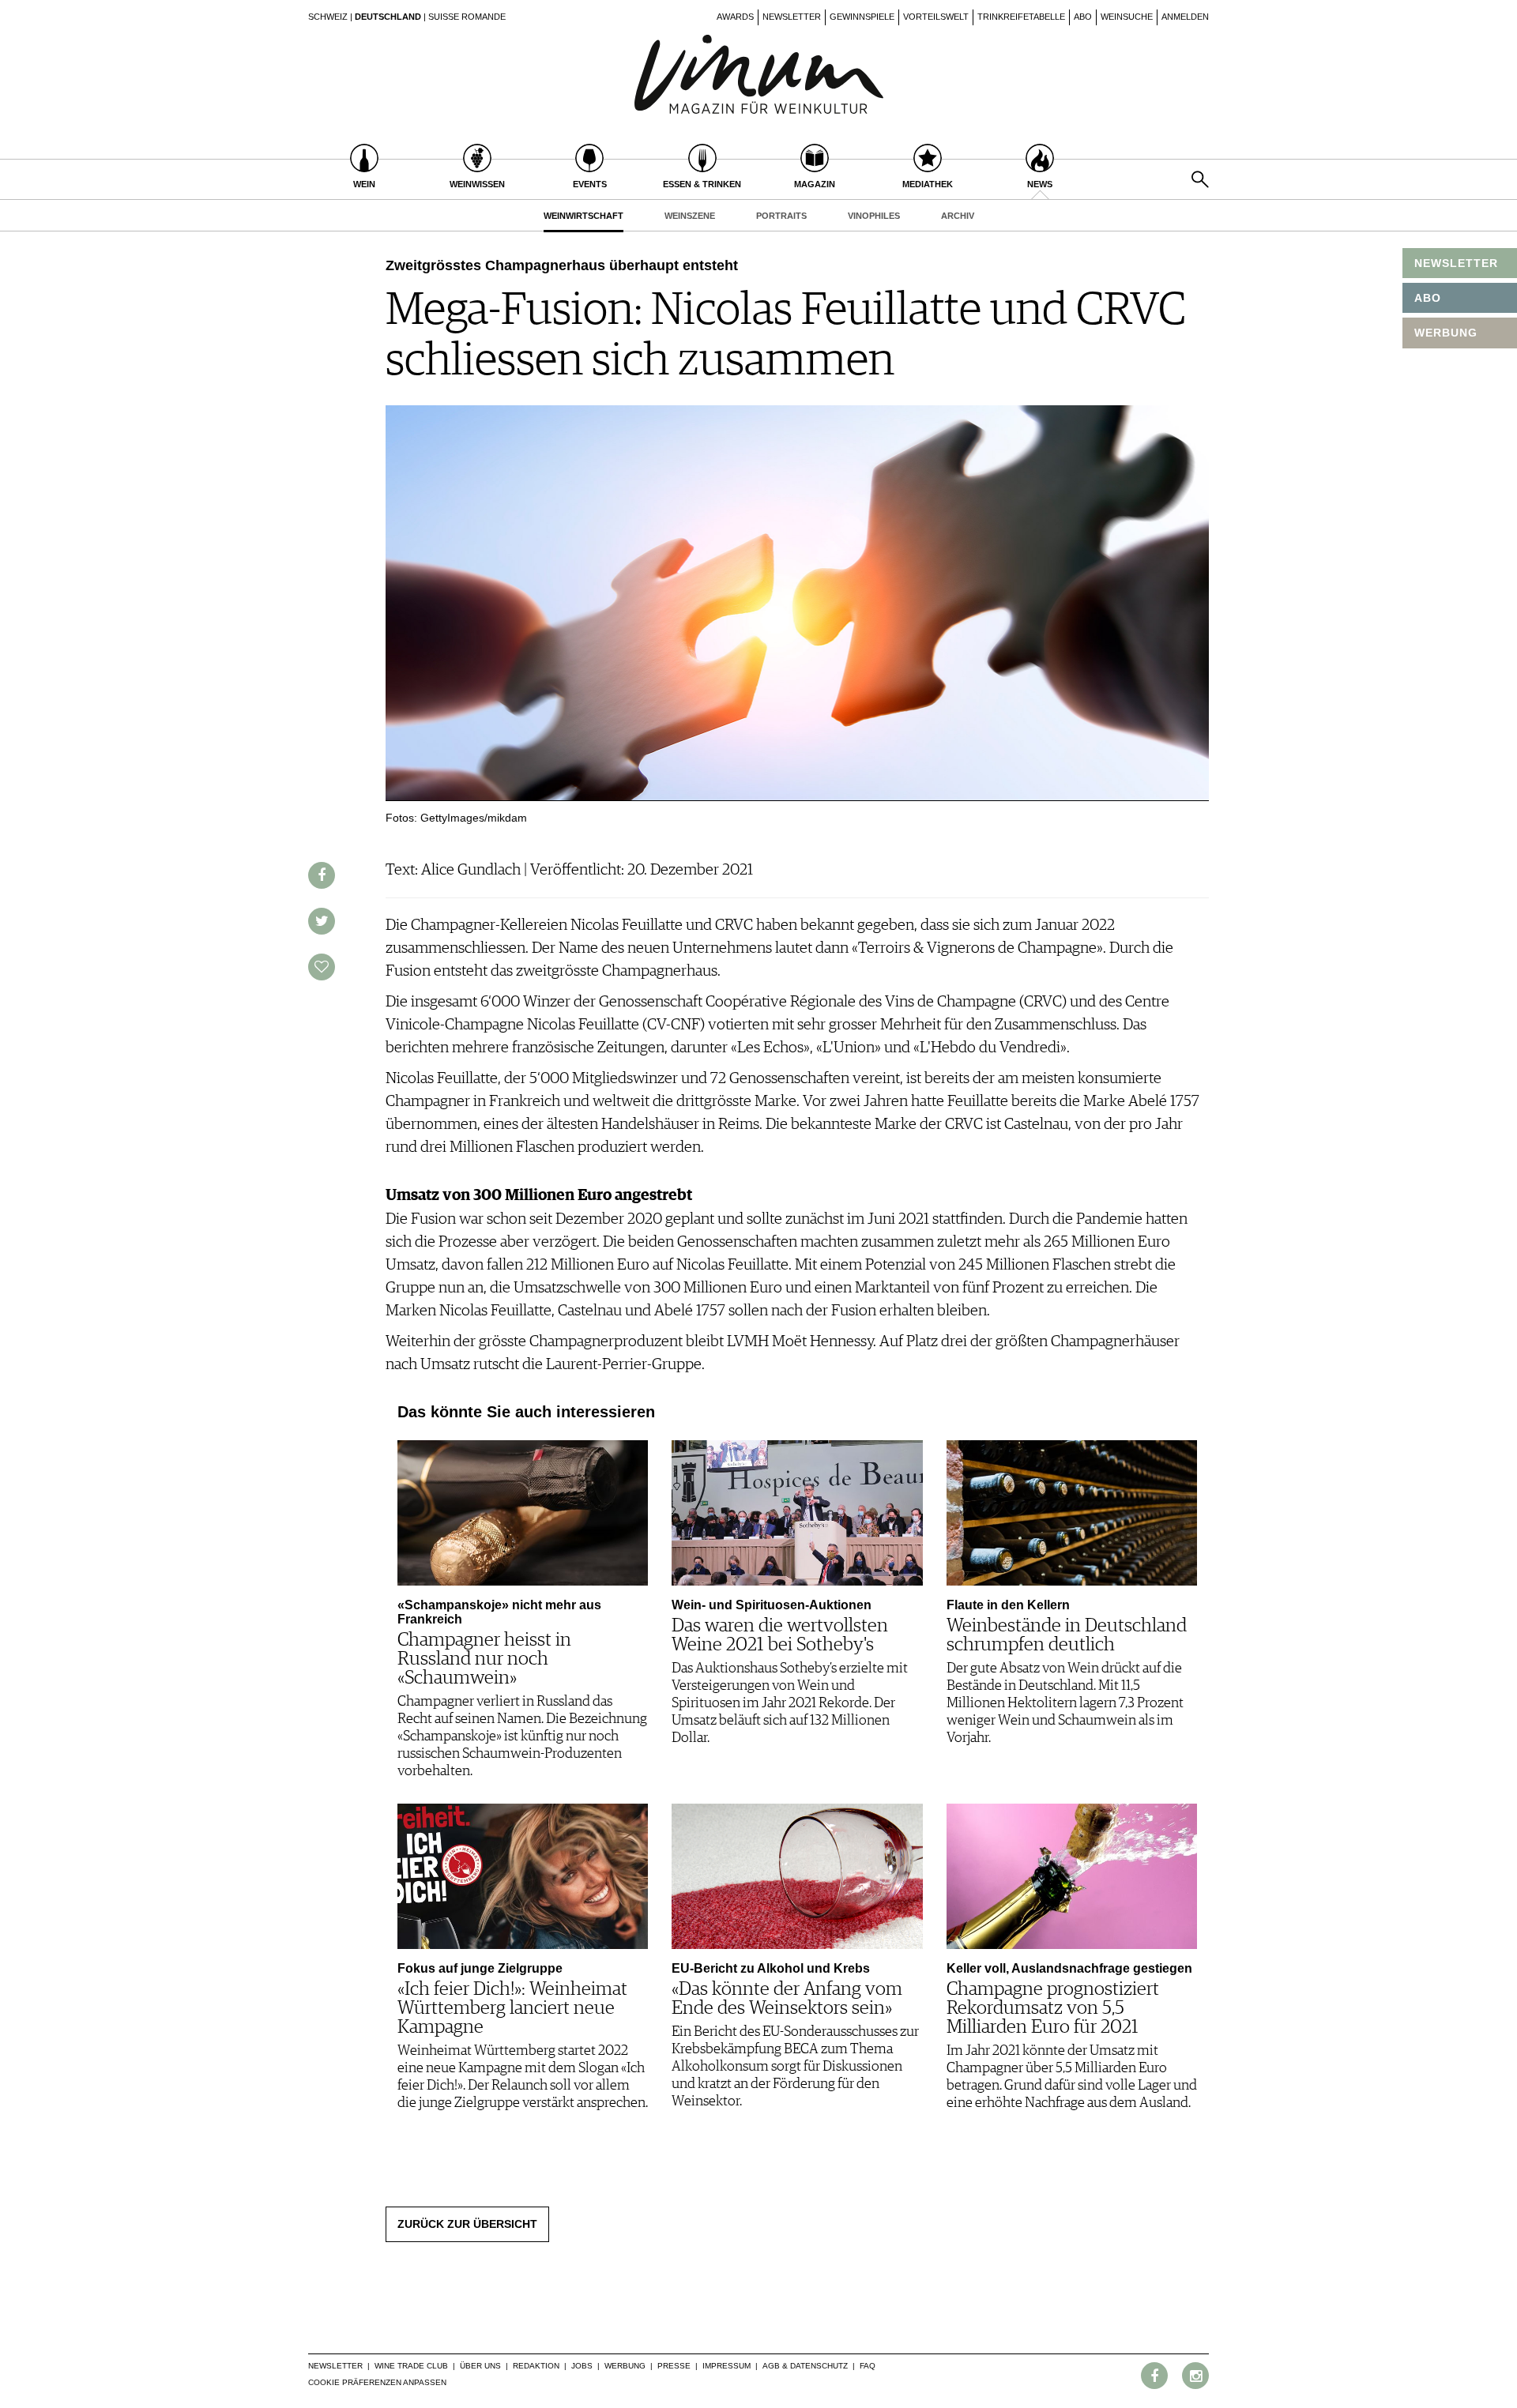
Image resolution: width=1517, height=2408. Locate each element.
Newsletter (792, 17)
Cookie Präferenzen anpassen (377, 2382)
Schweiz (328, 17)
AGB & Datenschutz (805, 2366)
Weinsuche (1127, 17)
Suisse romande (467, 17)
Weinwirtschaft (583, 216)
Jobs (582, 2366)
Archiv (958, 216)
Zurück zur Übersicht (467, 2224)
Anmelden (1185, 17)
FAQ (868, 2366)
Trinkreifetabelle (1021, 17)
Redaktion (536, 2366)
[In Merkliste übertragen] (322, 967)
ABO (1428, 298)
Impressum (727, 2366)
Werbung (625, 2366)
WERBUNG (1446, 333)
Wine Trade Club (411, 2366)
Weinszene (690, 216)
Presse (674, 2366)
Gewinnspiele (862, 17)
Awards (735, 17)
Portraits (781, 216)
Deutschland (388, 17)
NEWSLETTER (1456, 263)
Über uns (480, 2366)
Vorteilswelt (936, 17)
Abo (1083, 17)
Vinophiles (874, 216)
